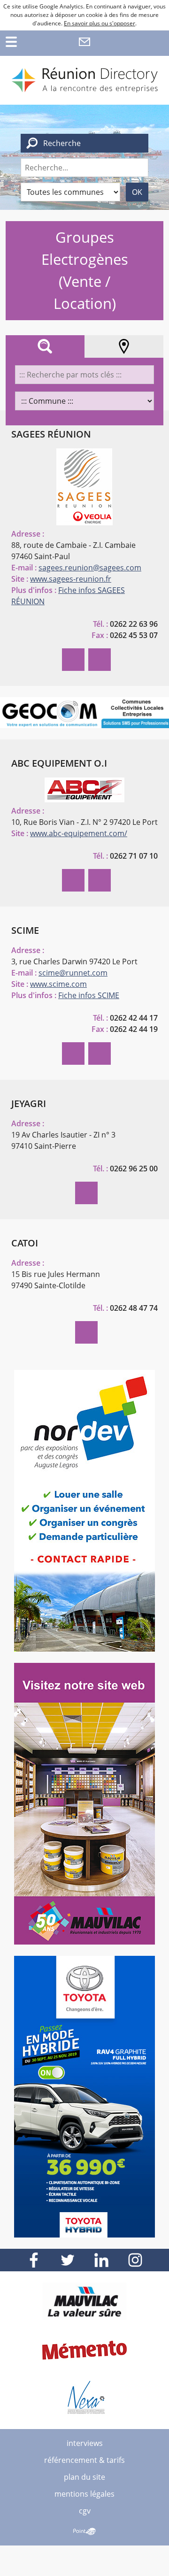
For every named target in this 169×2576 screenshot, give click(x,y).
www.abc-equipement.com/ (79, 833)
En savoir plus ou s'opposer (100, 23)
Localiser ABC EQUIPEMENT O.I (100, 880)
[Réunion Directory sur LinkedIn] (101, 2260)
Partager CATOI (86, 1332)
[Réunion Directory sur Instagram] (135, 2260)
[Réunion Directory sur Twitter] (68, 2260)
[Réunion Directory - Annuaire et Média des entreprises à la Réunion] (84, 80)
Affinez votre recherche (45, 346)
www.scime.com (58, 984)
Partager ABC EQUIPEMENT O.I (73, 880)
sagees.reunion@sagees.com (90, 568)
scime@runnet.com (73, 973)
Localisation (124, 346)
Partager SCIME (73, 1053)
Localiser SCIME (100, 1053)
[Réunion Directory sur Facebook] (34, 2260)
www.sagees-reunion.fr (71, 579)
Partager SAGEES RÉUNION (73, 660)
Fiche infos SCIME (89, 995)
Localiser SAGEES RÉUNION (100, 660)
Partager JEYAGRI (86, 1193)
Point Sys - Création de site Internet (84, 2531)
